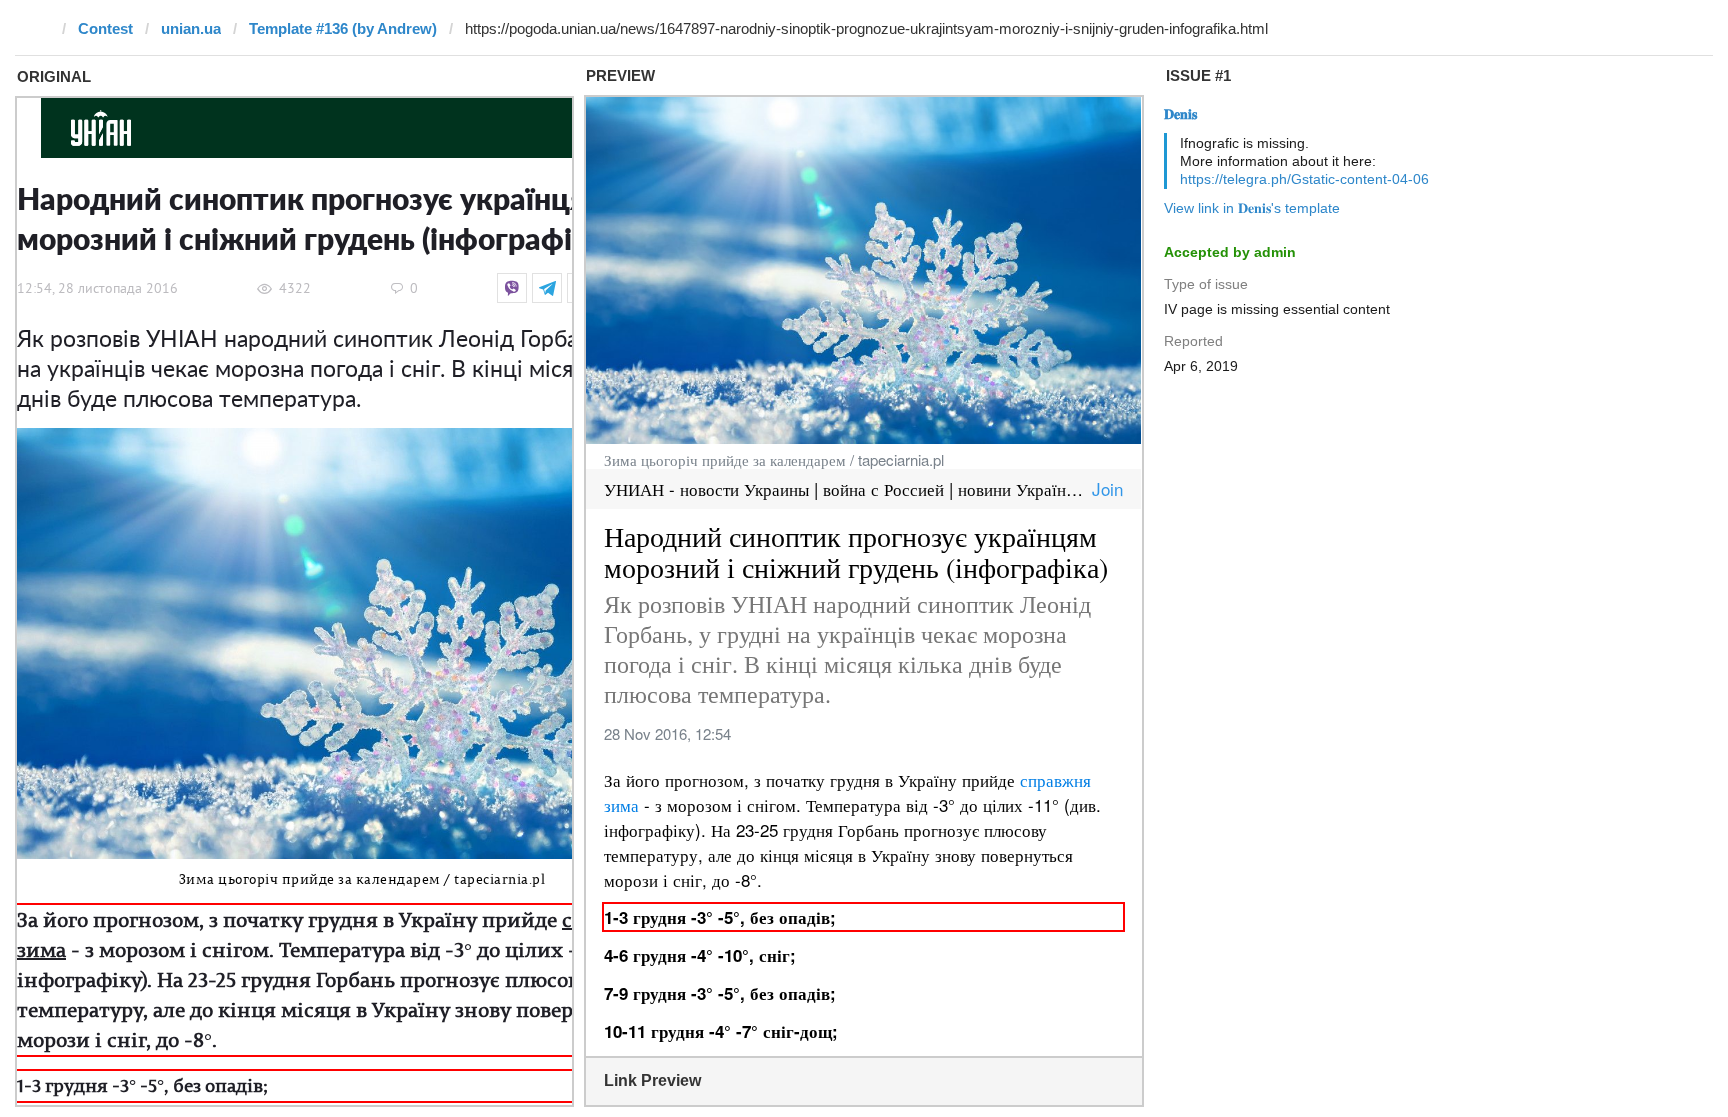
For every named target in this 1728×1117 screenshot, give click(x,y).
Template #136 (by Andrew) (343, 28)
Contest (105, 28)
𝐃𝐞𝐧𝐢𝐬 (1180, 114)
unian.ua (191, 28)
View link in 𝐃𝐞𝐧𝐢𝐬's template (1252, 208)
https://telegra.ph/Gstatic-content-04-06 (1304, 179)
